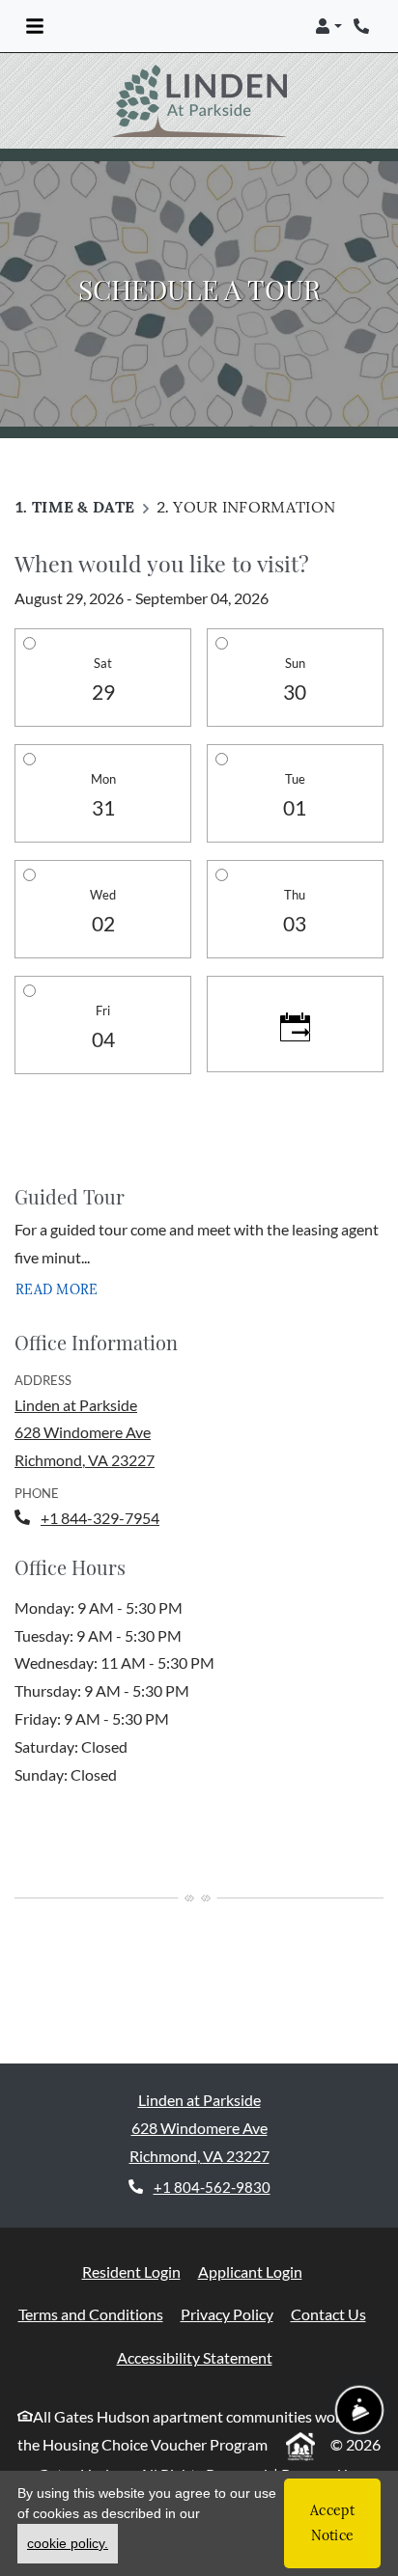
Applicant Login (250, 2234)
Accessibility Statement (195, 2321)
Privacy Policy (227, 2278)
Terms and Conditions (91, 2278)
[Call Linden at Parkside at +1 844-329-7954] (363, 26)
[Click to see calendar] (295, 988)
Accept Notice (332, 2522)
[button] (328, 26)
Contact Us (328, 2278)
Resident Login (131, 2234)
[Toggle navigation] (35, 26)
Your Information (254, 470)
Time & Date (83, 470)
